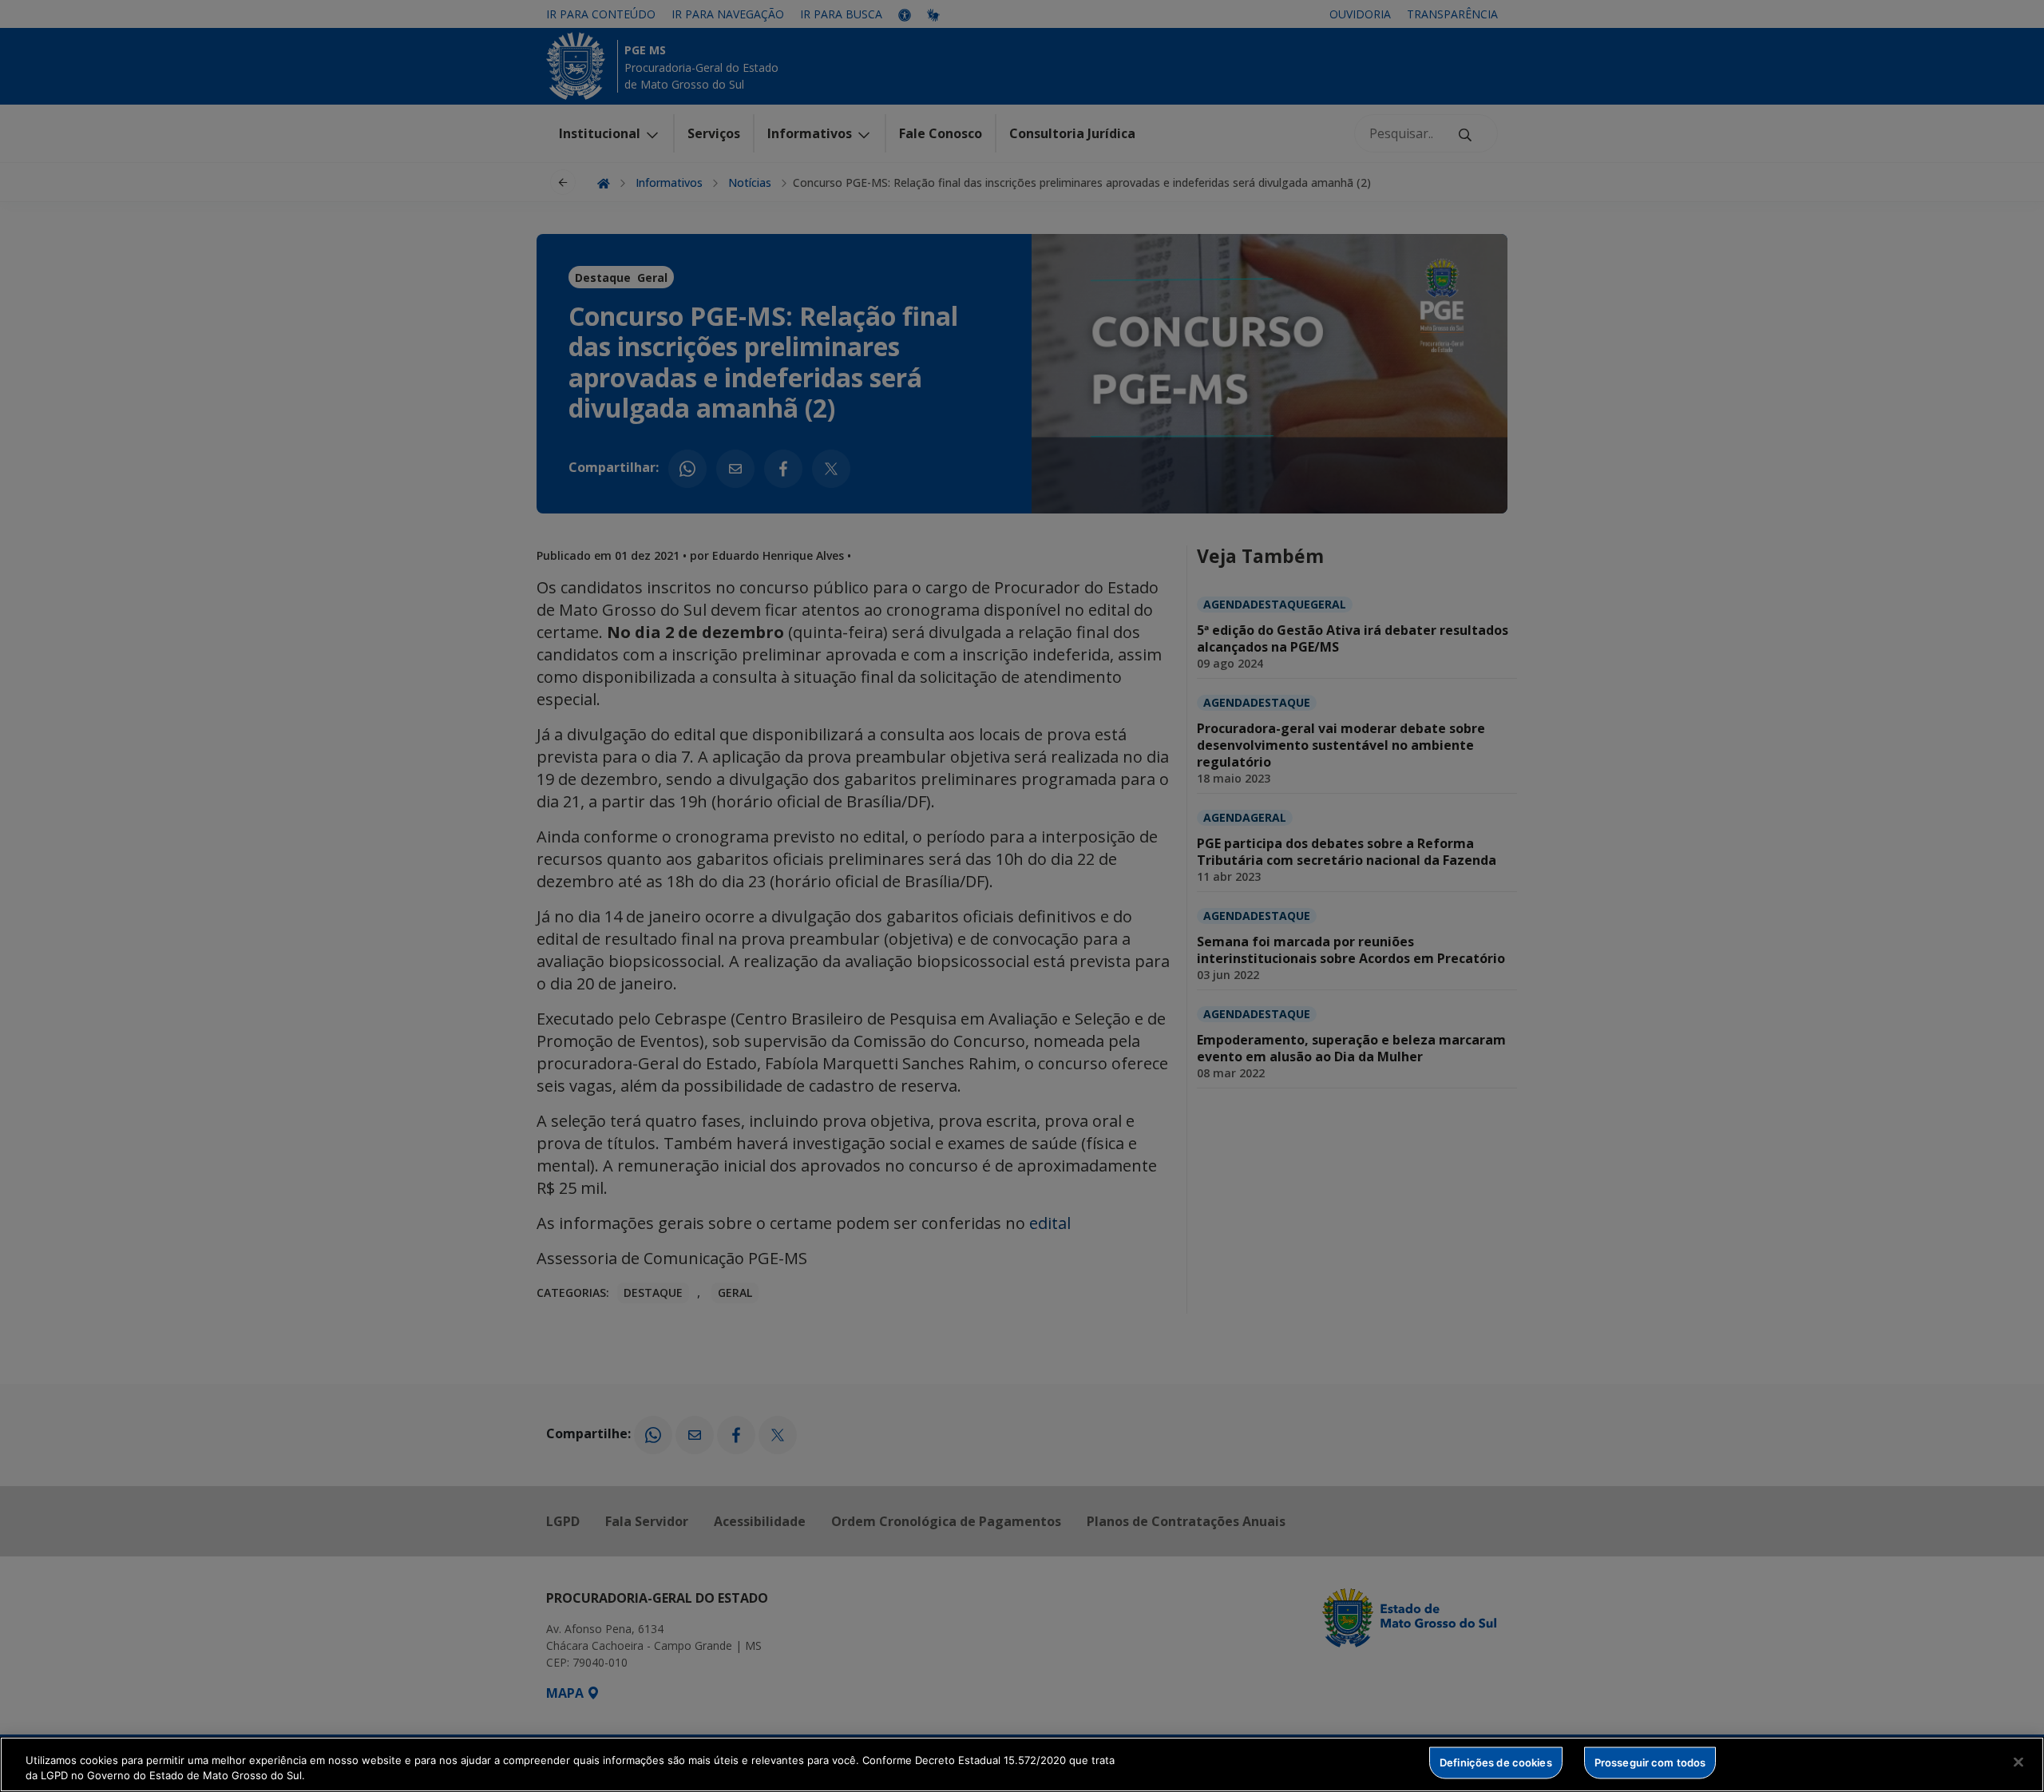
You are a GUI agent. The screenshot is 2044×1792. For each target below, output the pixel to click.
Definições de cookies (1496, 1762)
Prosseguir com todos (1650, 1762)
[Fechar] (2018, 1762)
